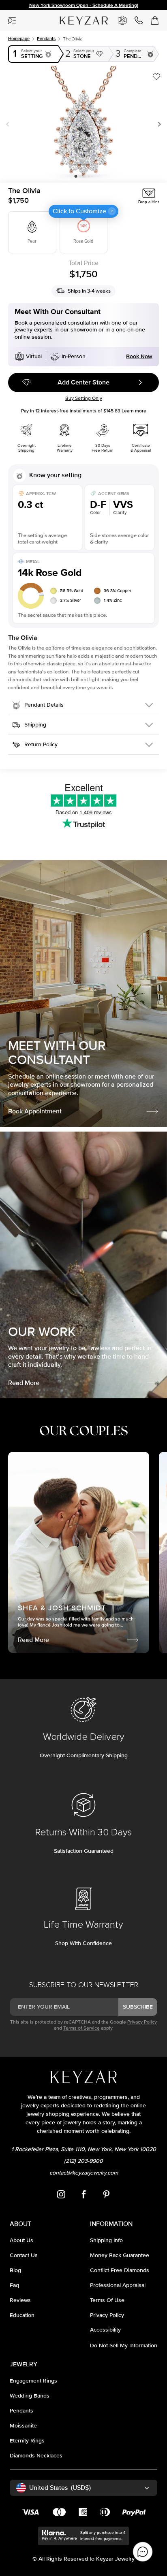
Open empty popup (34, 54)
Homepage (19, 39)
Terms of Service (81, 2028)
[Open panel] (12, 20)
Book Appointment (35, 1111)
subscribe (138, 2007)
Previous (9, 124)
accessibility (105, 2330)
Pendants (46, 39)
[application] (143, 2552)
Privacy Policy (142, 2022)
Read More (24, 1383)
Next (158, 124)
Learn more (134, 411)
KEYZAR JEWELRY (76, 17)
